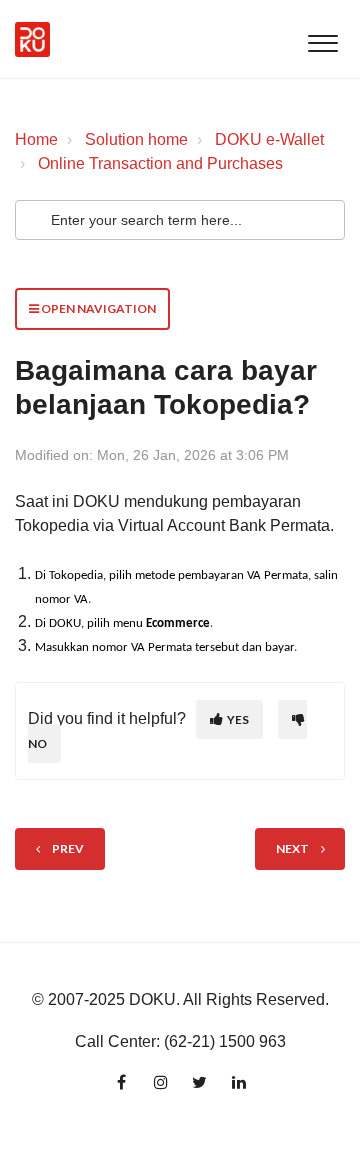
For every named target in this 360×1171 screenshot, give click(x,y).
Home (36, 139)
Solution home (136, 139)
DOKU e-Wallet (269, 139)
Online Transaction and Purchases (160, 163)
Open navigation (97, 308)
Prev (68, 848)
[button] (322, 39)
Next (292, 848)
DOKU (152, 999)
